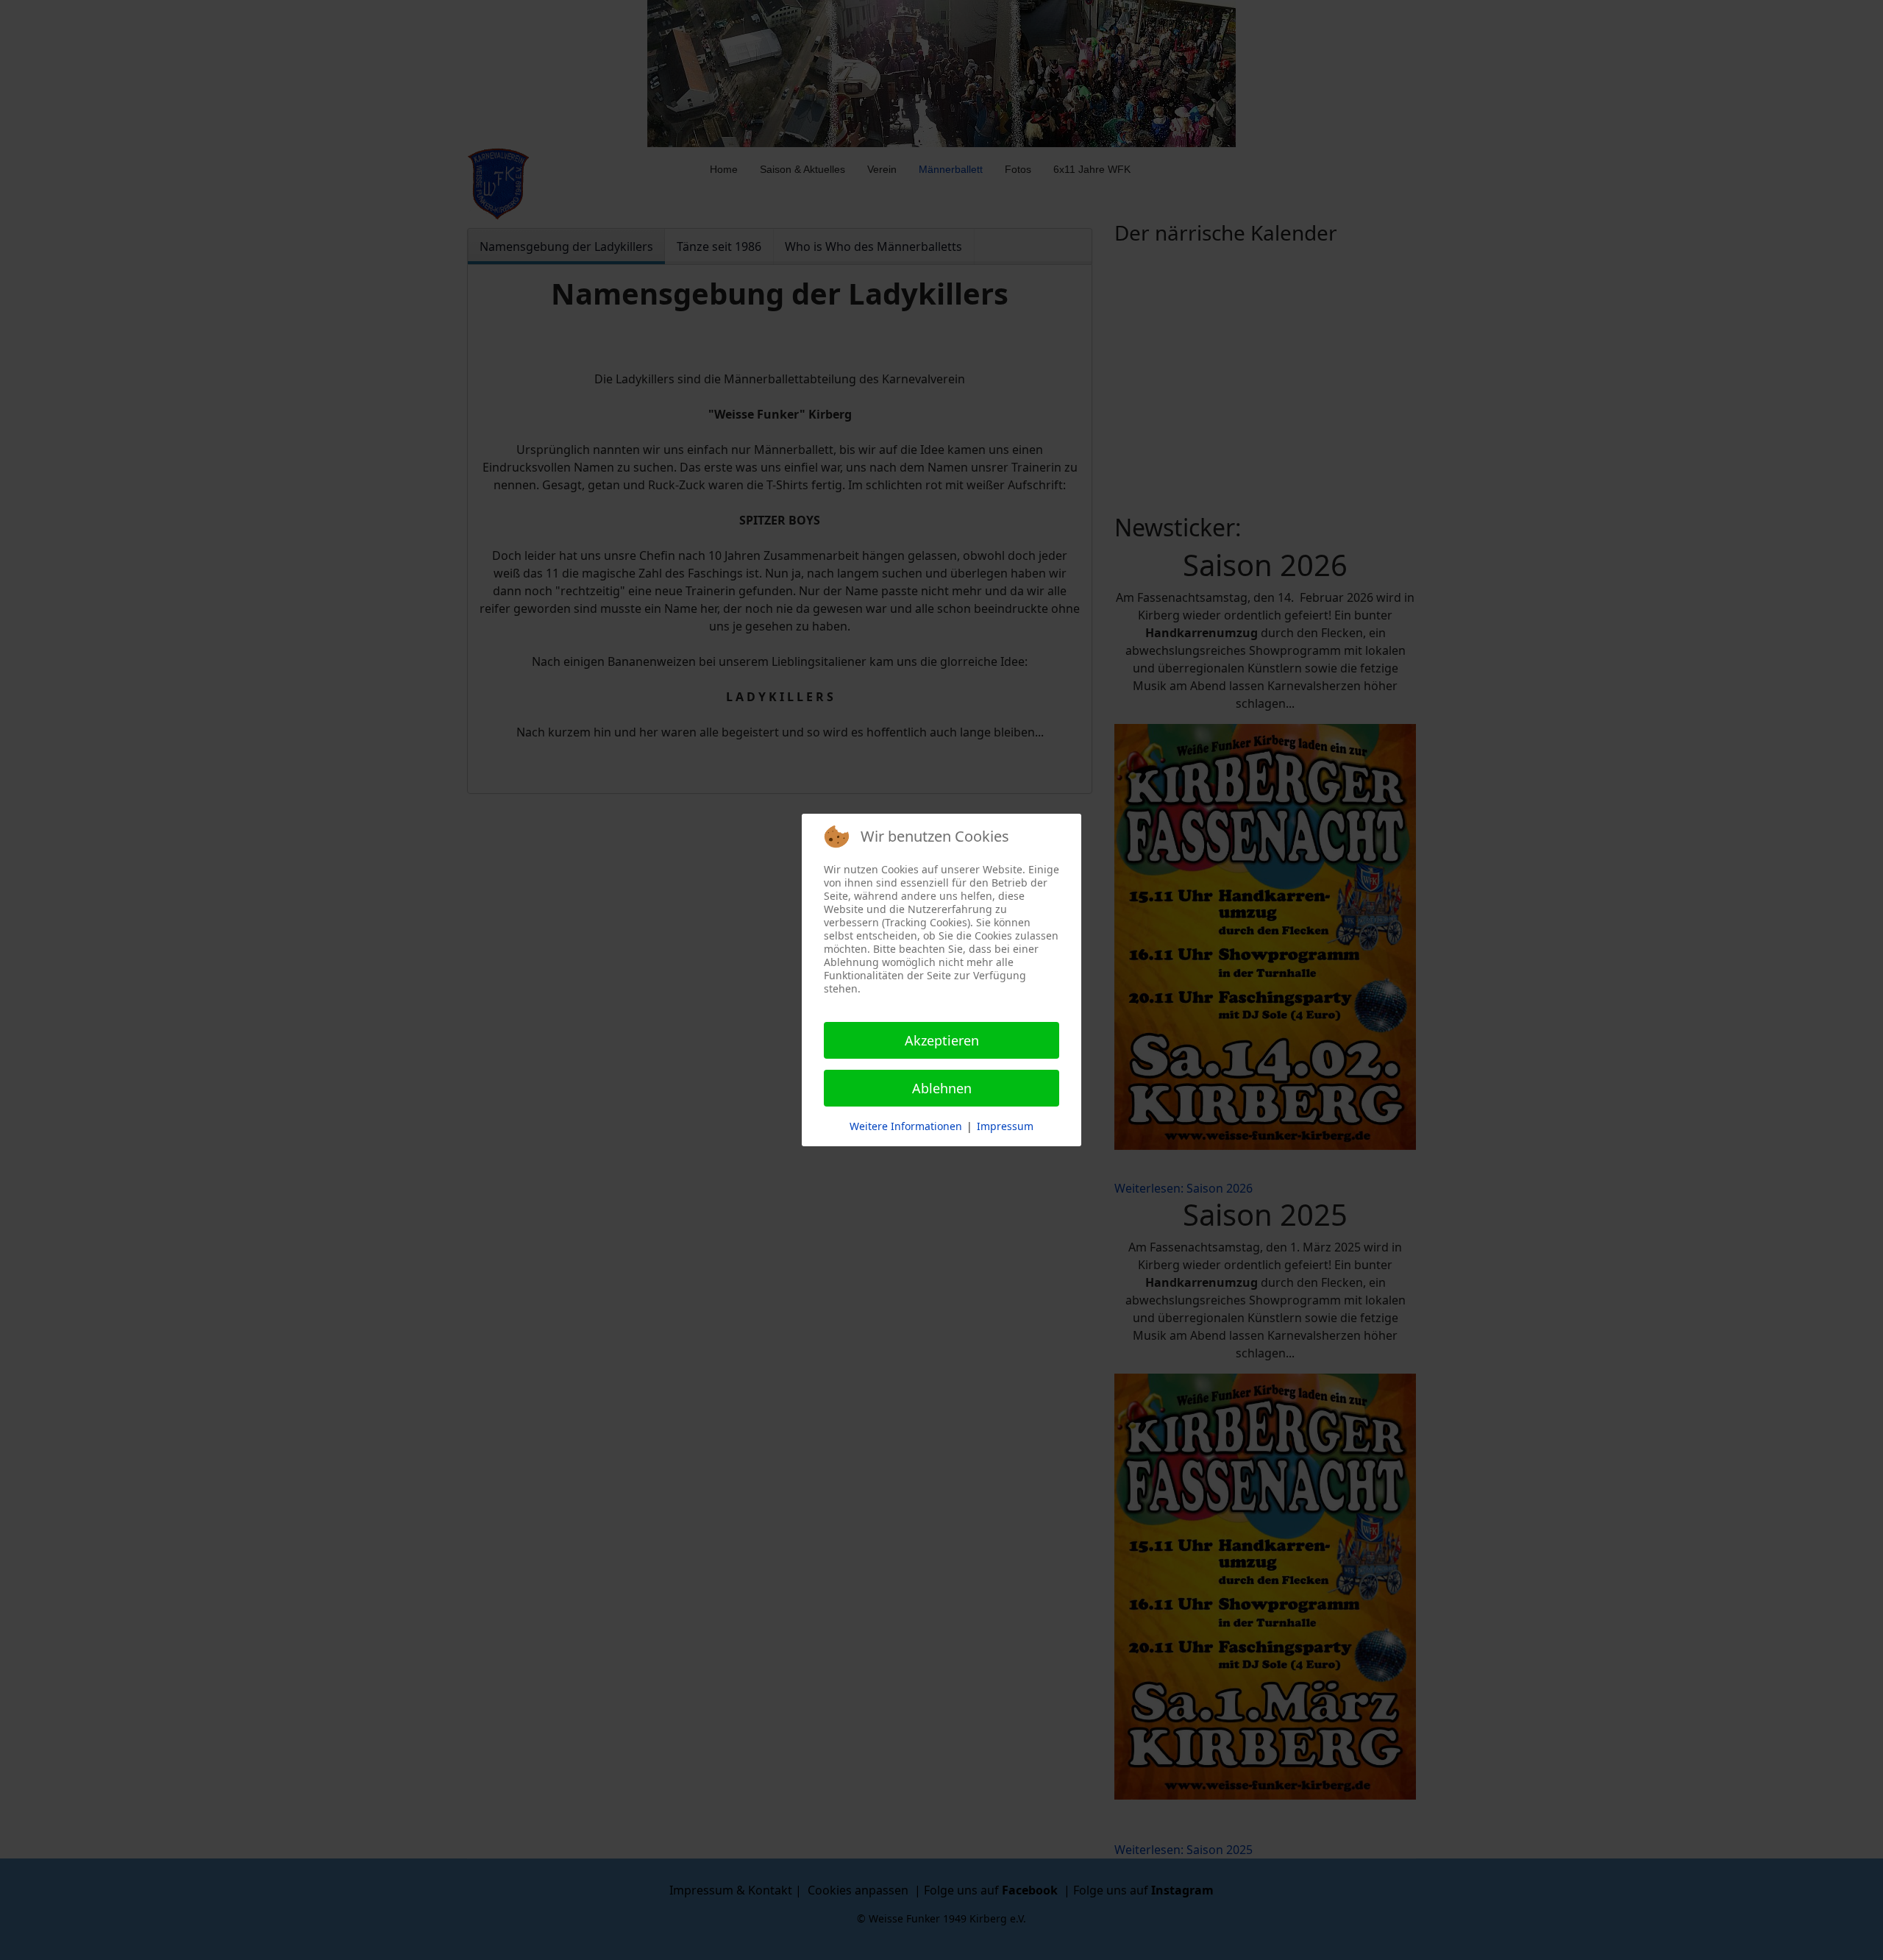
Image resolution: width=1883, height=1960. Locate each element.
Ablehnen (942, 1088)
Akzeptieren (942, 1040)
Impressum (1005, 1126)
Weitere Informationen (906, 1126)
